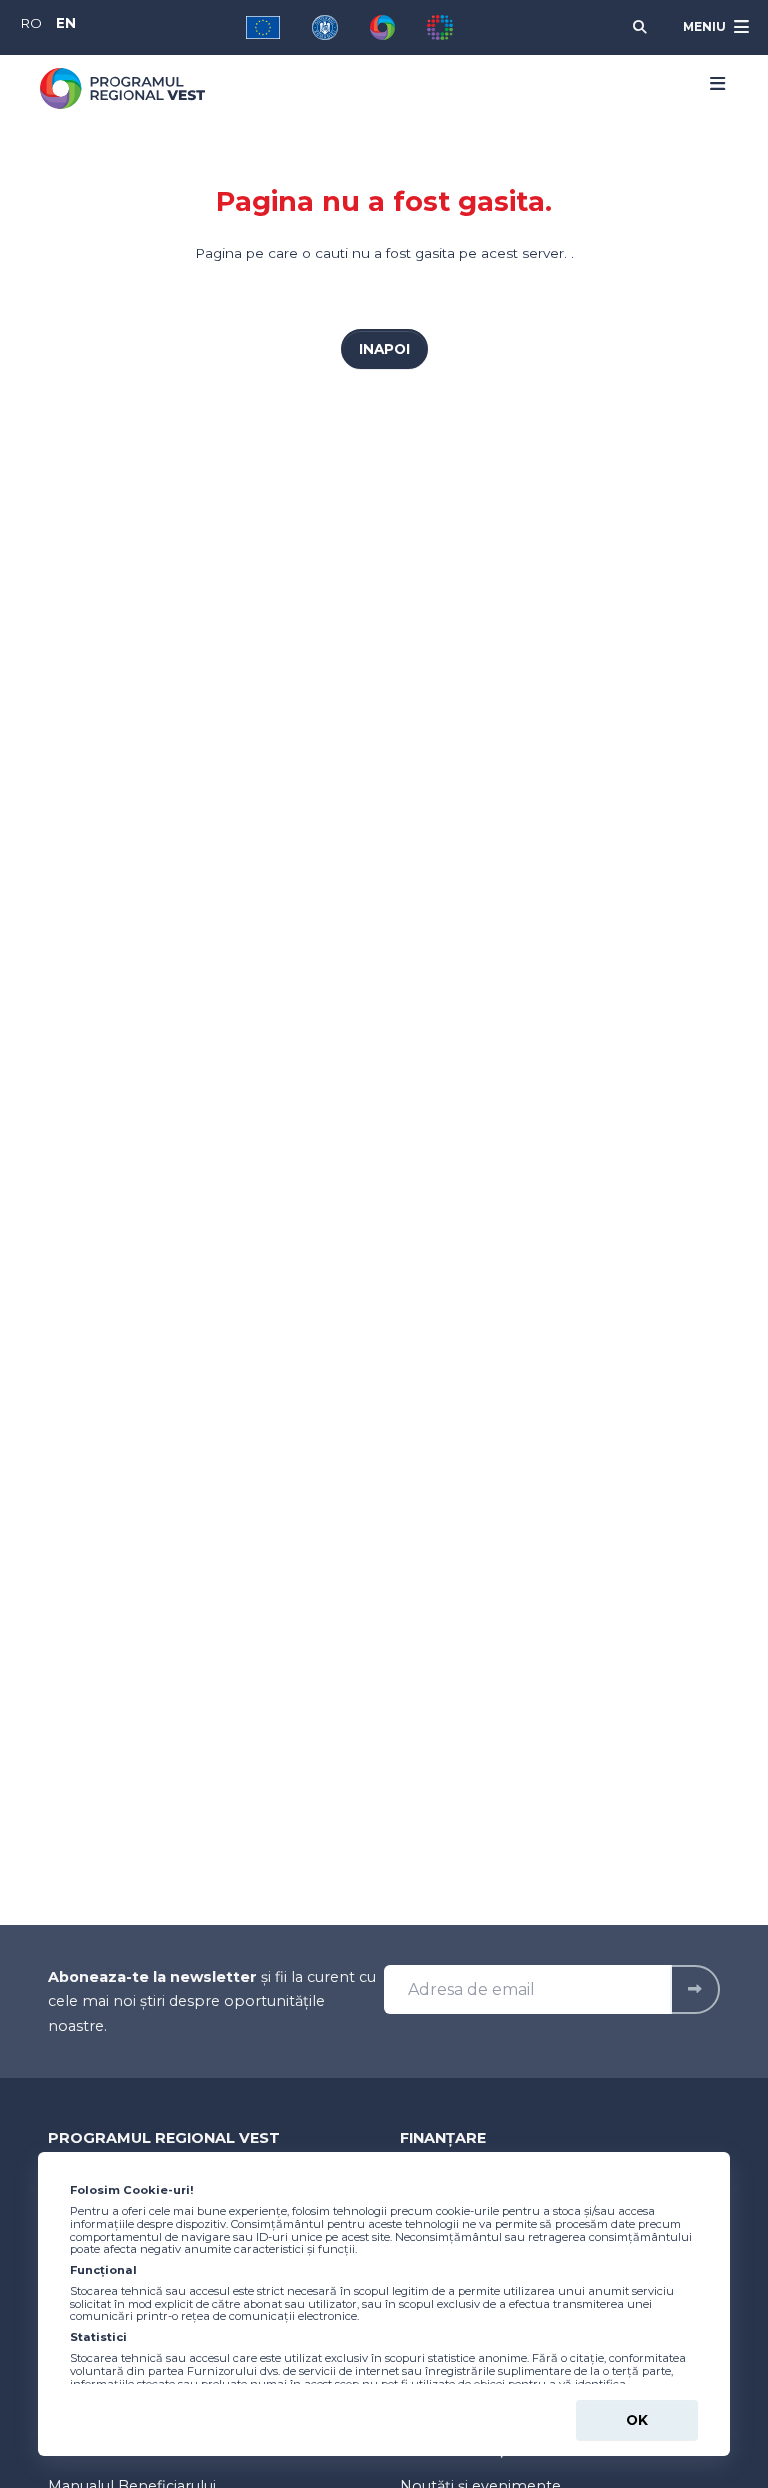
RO (31, 23)
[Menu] (711, 84)
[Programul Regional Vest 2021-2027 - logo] (122, 88)
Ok (637, 2420)
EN (66, 23)
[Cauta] (640, 27)
